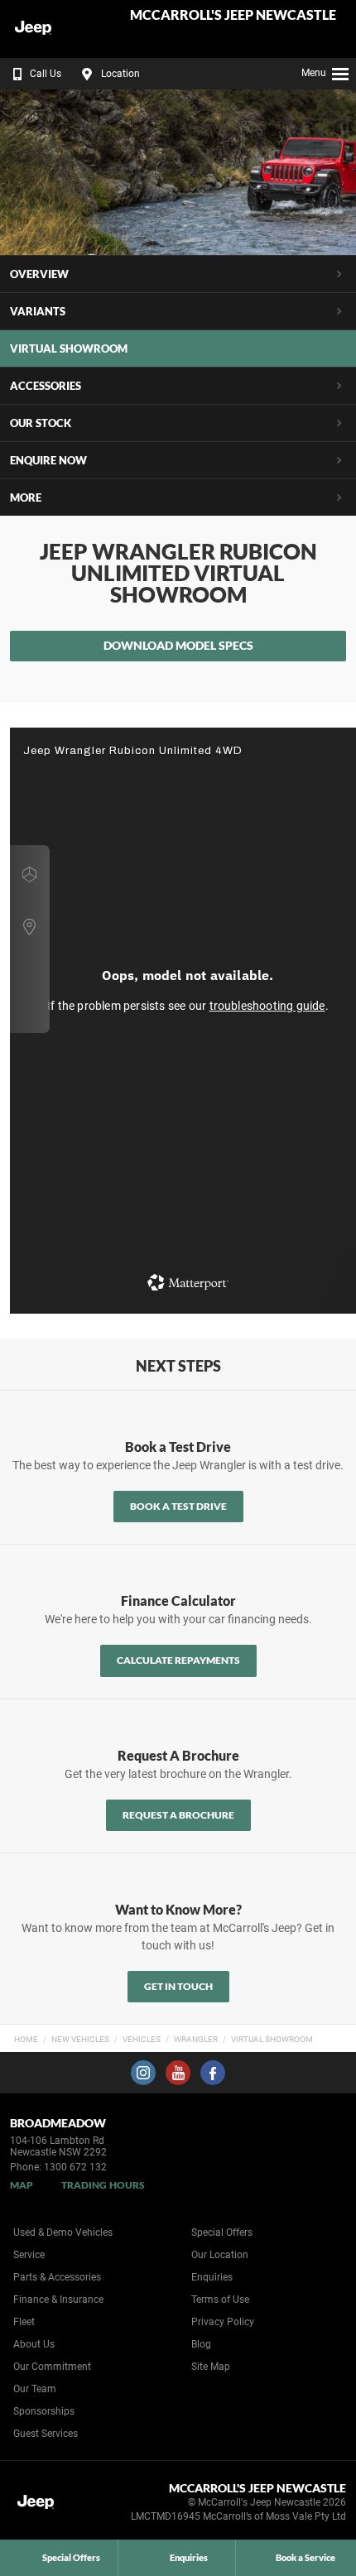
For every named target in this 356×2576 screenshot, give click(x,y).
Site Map (211, 2367)
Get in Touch (178, 1986)
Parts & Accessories (57, 2277)
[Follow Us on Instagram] (143, 2073)
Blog (201, 2344)
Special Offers (222, 2232)
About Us (34, 2344)
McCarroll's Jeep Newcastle (233, 15)
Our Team (35, 2389)
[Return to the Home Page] (40, 2505)
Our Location (220, 2255)
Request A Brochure (178, 1815)
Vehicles (142, 2039)
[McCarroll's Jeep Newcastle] (53, 29)
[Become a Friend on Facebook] (213, 2073)
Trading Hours (103, 2185)
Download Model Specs (178, 645)
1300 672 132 (75, 2167)
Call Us (46, 74)
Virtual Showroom (272, 2039)
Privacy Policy (223, 2322)
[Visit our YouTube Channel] (178, 2073)
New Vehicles (80, 2039)
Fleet (24, 2322)
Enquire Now (48, 460)
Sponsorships (44, 2411)
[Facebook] (334, 2037)
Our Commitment (52, 2367)
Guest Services (46, 2434)
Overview (39, 274)
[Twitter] (349, 2037)
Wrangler (196, 2039)
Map (22, 2185)
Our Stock (41, 423)
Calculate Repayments (178, 1660)
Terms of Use (220, 2300)
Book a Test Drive (178, 1506)
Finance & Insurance (58, 2300)
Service (29, 2255)
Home (26, 2039)
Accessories (46, 386)
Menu (314, 73)
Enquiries (212, 2277)
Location (120, 74)
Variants (38, 311)
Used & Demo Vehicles (63, 2232)
